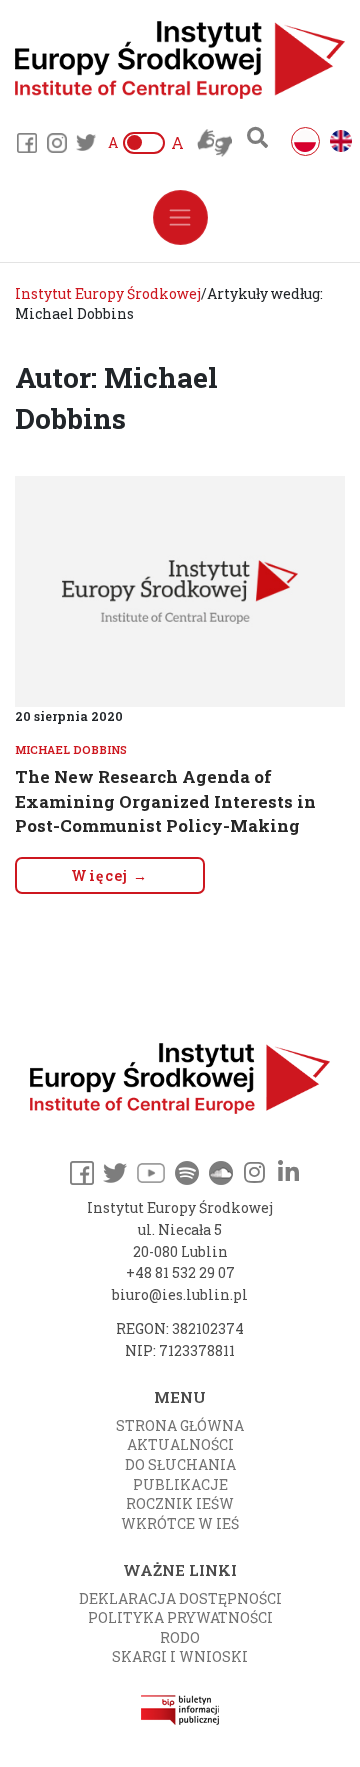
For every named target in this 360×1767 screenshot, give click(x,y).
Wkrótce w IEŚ (180, 1523)
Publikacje (180, 1484)
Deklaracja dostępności (180, 1598)
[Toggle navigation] (180, 217)
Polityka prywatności (180, 1617)
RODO (180, 1637)
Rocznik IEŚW (180, 1503)
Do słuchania (180, 1464)
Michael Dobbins (71, 749)
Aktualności (180, 1444)
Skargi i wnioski (180, 1656)
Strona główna (180, 1425)
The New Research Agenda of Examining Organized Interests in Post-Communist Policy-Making (165, 801)
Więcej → (109, 875)
